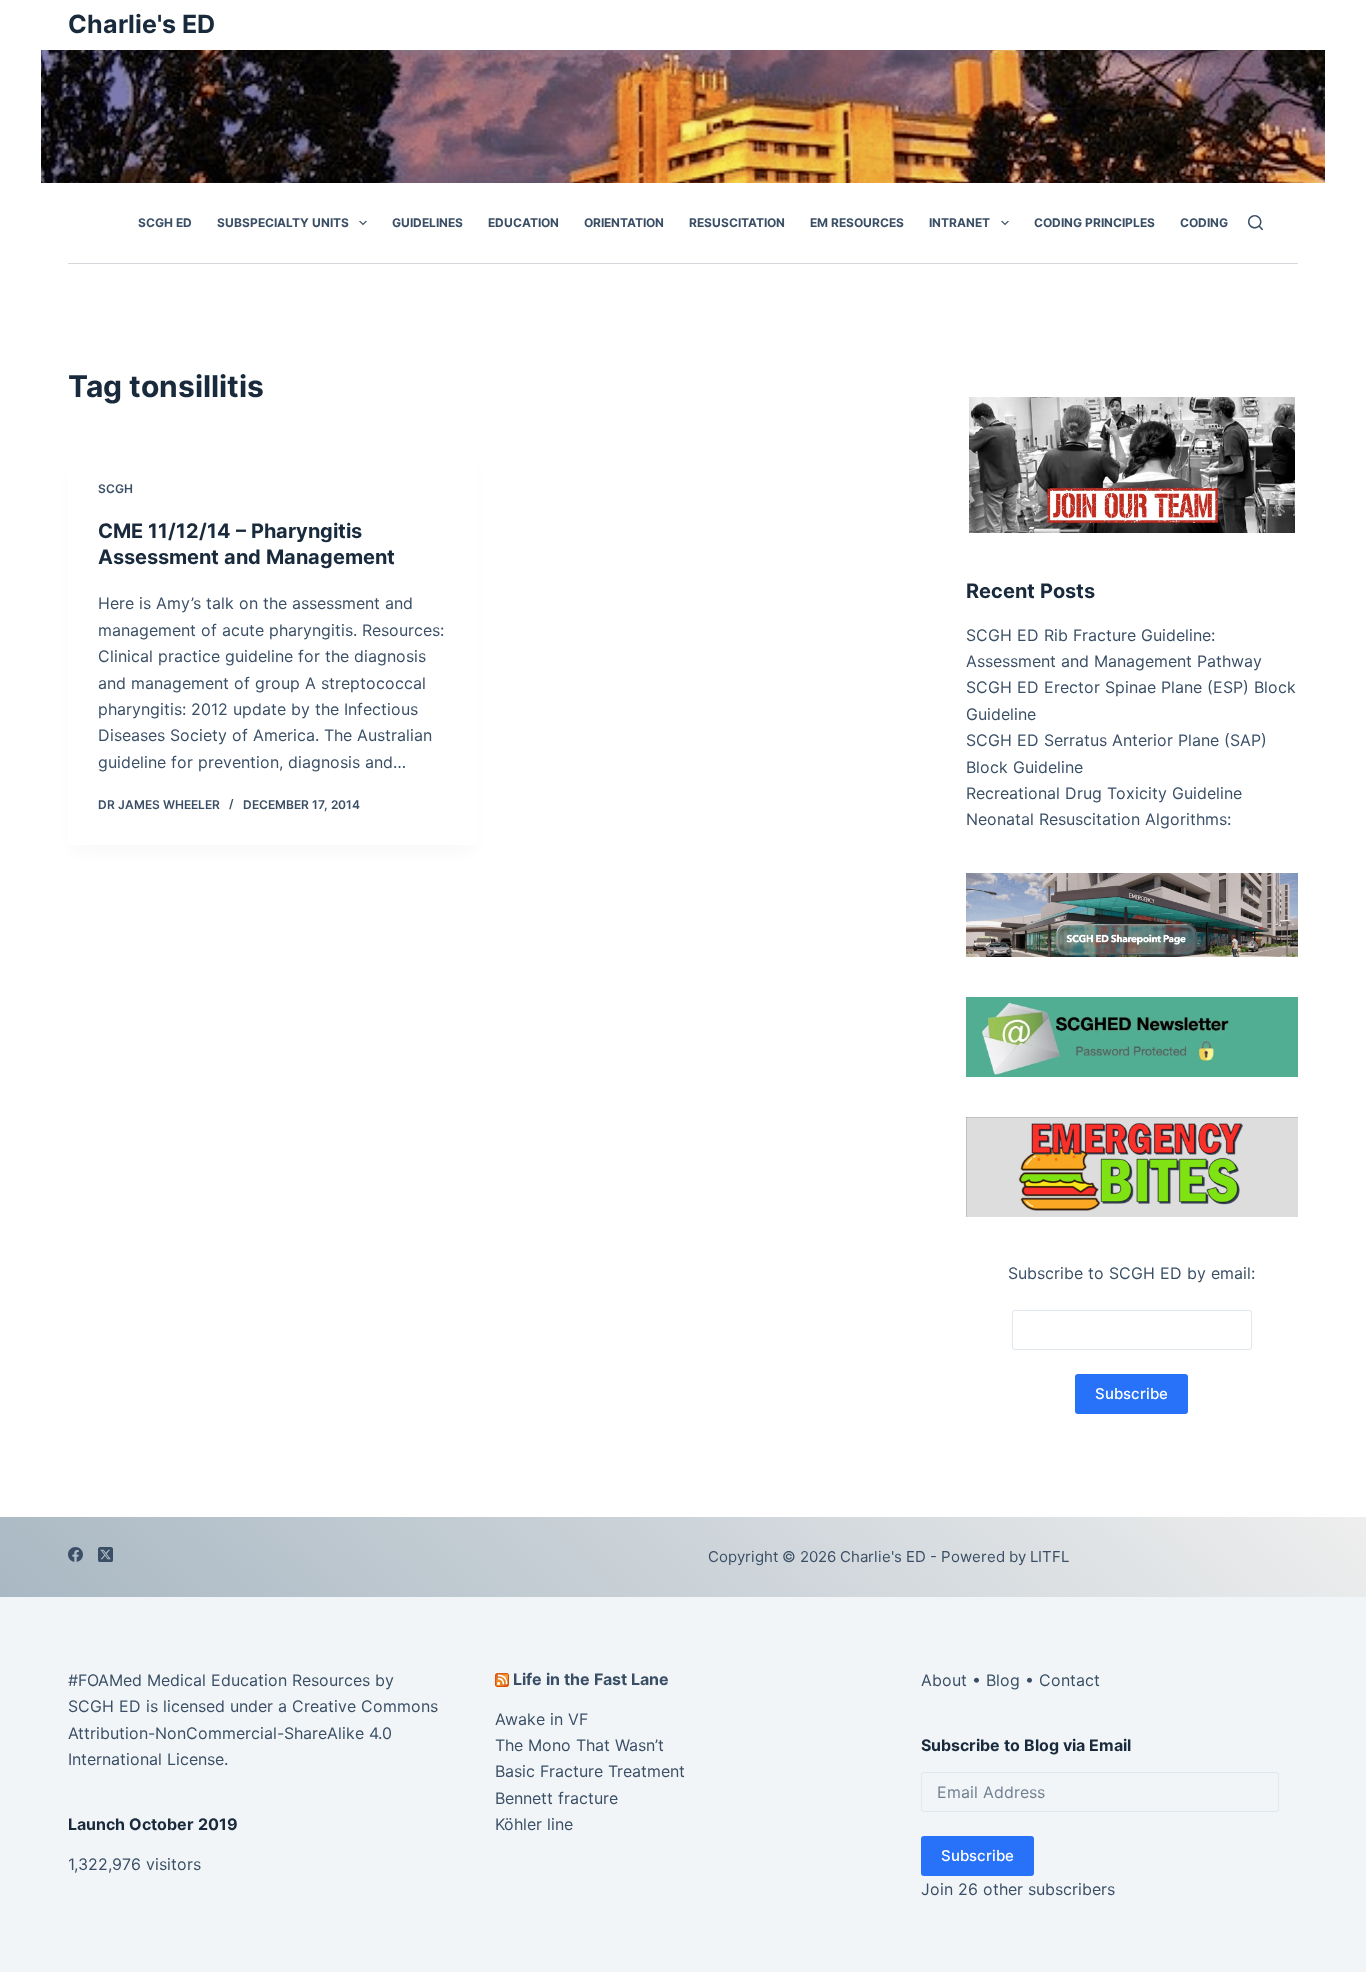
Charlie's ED (141, 24)
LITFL (1049, 1556)
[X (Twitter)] (105, 1554)
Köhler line (534, 1824)
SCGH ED (165, 222)
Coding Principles (1094, 222)
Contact (1069, 1680)
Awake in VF (541, 1719)
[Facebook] (75, 1554)
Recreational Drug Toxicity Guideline (1104, 793)
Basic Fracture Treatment (590, 1771)
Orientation (624, 222)
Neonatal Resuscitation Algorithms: (1098, 819)
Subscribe (977, 1855)
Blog (1003, 1680)
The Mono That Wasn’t (579, 1745)
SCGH (115, 488)
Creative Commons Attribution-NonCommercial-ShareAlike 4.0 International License (253, 1732)
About (944, 1680)
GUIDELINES (427, 222)
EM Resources (857, 222)
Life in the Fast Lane (591, 1679)
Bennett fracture (556, 1798)
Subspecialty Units (283, 222)
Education (523, 222)
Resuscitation (737, 222)
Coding (1204, 222)
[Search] (1255, 222)
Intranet (959, 222)
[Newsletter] (1132, 463)
